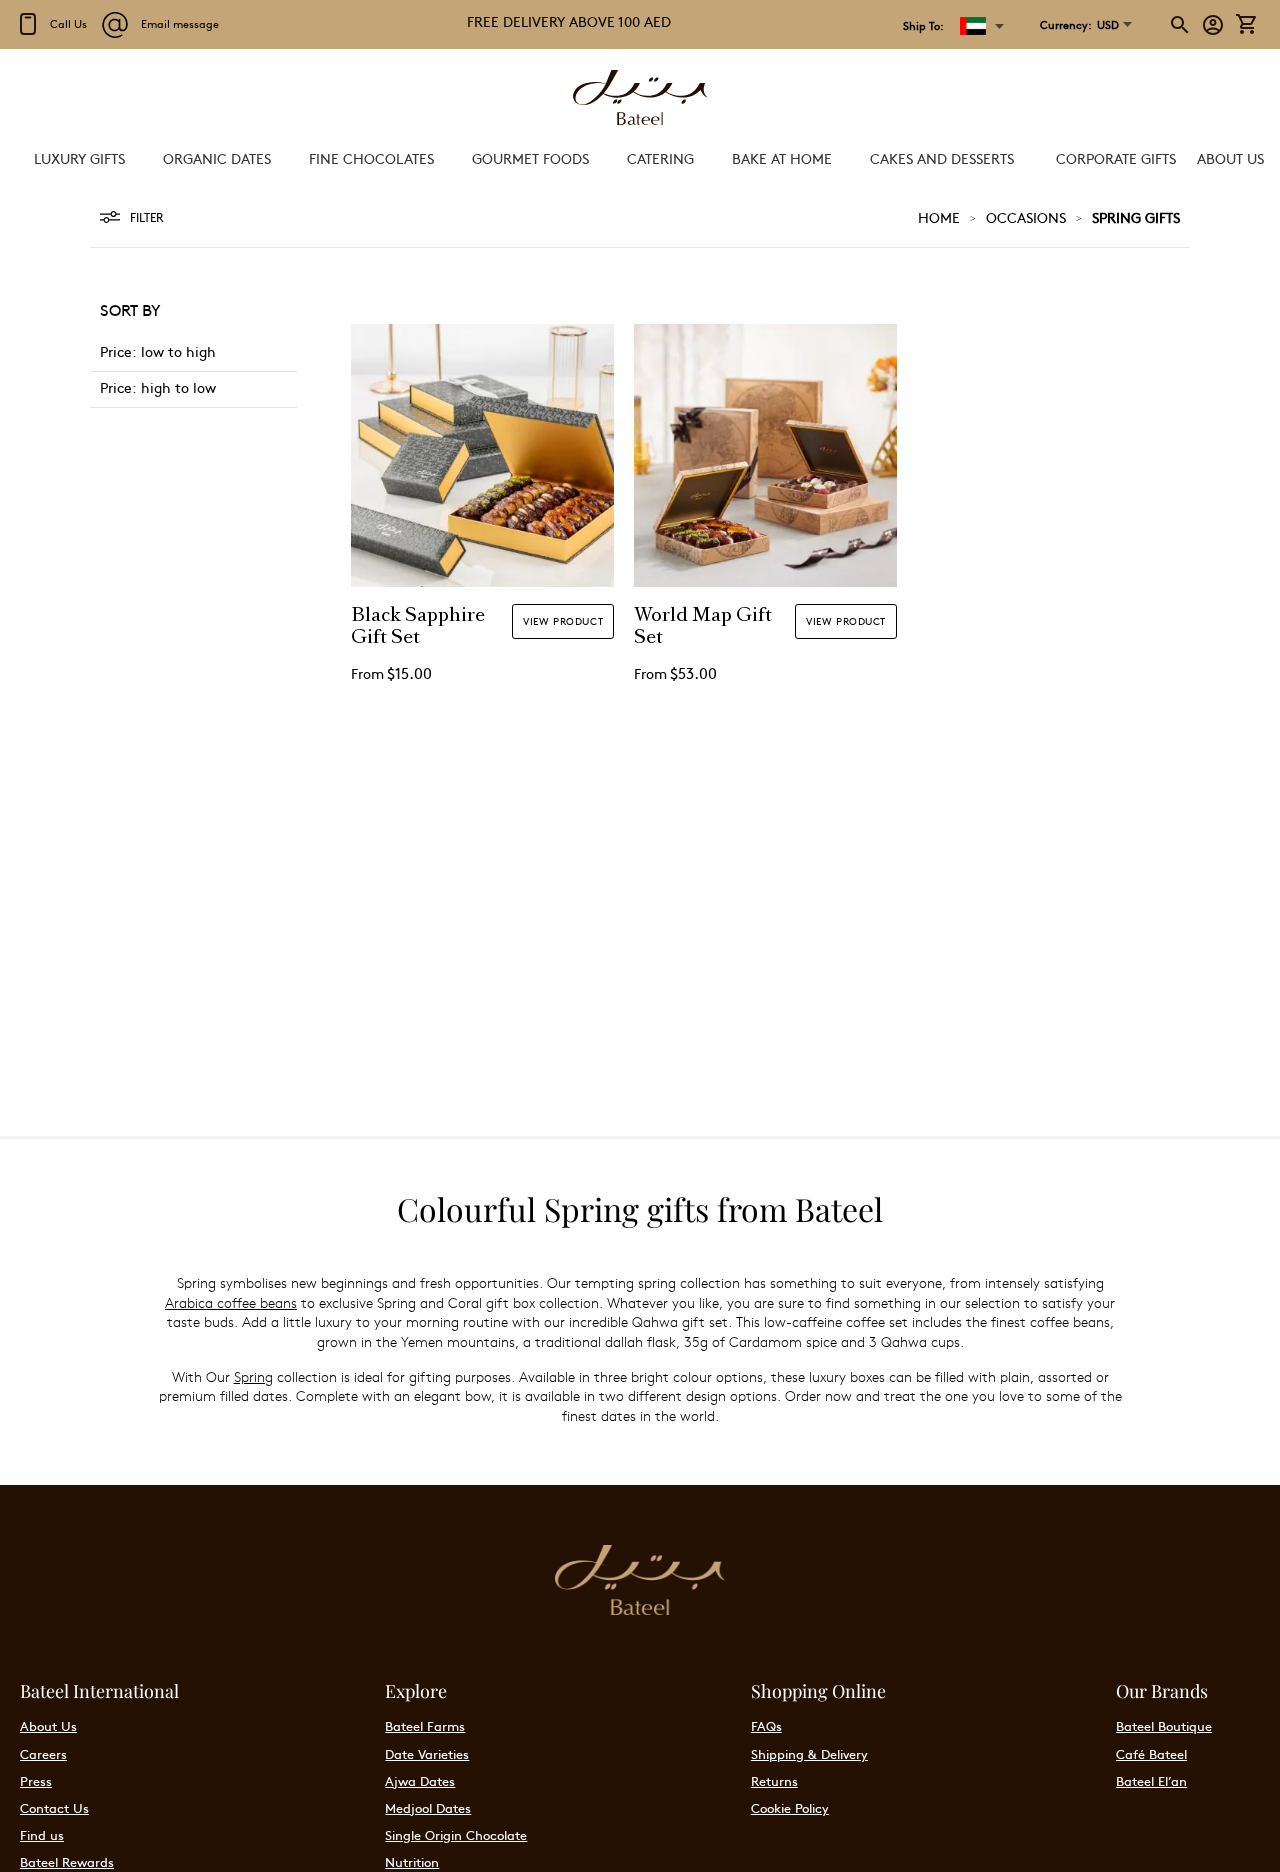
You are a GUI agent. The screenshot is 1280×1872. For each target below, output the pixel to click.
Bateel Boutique (1164, 1726)
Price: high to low (158, 387)
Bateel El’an (1151, 1781)
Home (939, 217)
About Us (48, 1726)
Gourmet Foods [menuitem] (530, 158)
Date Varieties (427, 1754)
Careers (43, 1754)
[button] (1079, 25)
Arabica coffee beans (231, 1302)
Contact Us (54, 1808)
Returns (774, 1781)
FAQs (766, 1726)
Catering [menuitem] (660, 158)
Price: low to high (158, 351)
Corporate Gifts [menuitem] (1116, 158)
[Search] (1181, 25)
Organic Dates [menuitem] (217, 158)
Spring (253, 1376)
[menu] (640, 158)
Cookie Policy (790, 1808)
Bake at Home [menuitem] (782, 158)
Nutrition (412, 1862)
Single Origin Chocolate (456, 1835)
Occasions (1026, 217)
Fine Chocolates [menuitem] (371, 158)
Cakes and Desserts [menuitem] (942, 158)
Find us (42, 1835)
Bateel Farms (425, 1726)
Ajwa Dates (420, 1781)
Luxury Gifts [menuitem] (79, 158)
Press (36, 1781)
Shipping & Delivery (809, 1754)
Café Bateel (1151, 1754)
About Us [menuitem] (1230, 158)
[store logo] (640, 99)
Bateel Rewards (67, 1862)
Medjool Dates (428, 1808)
